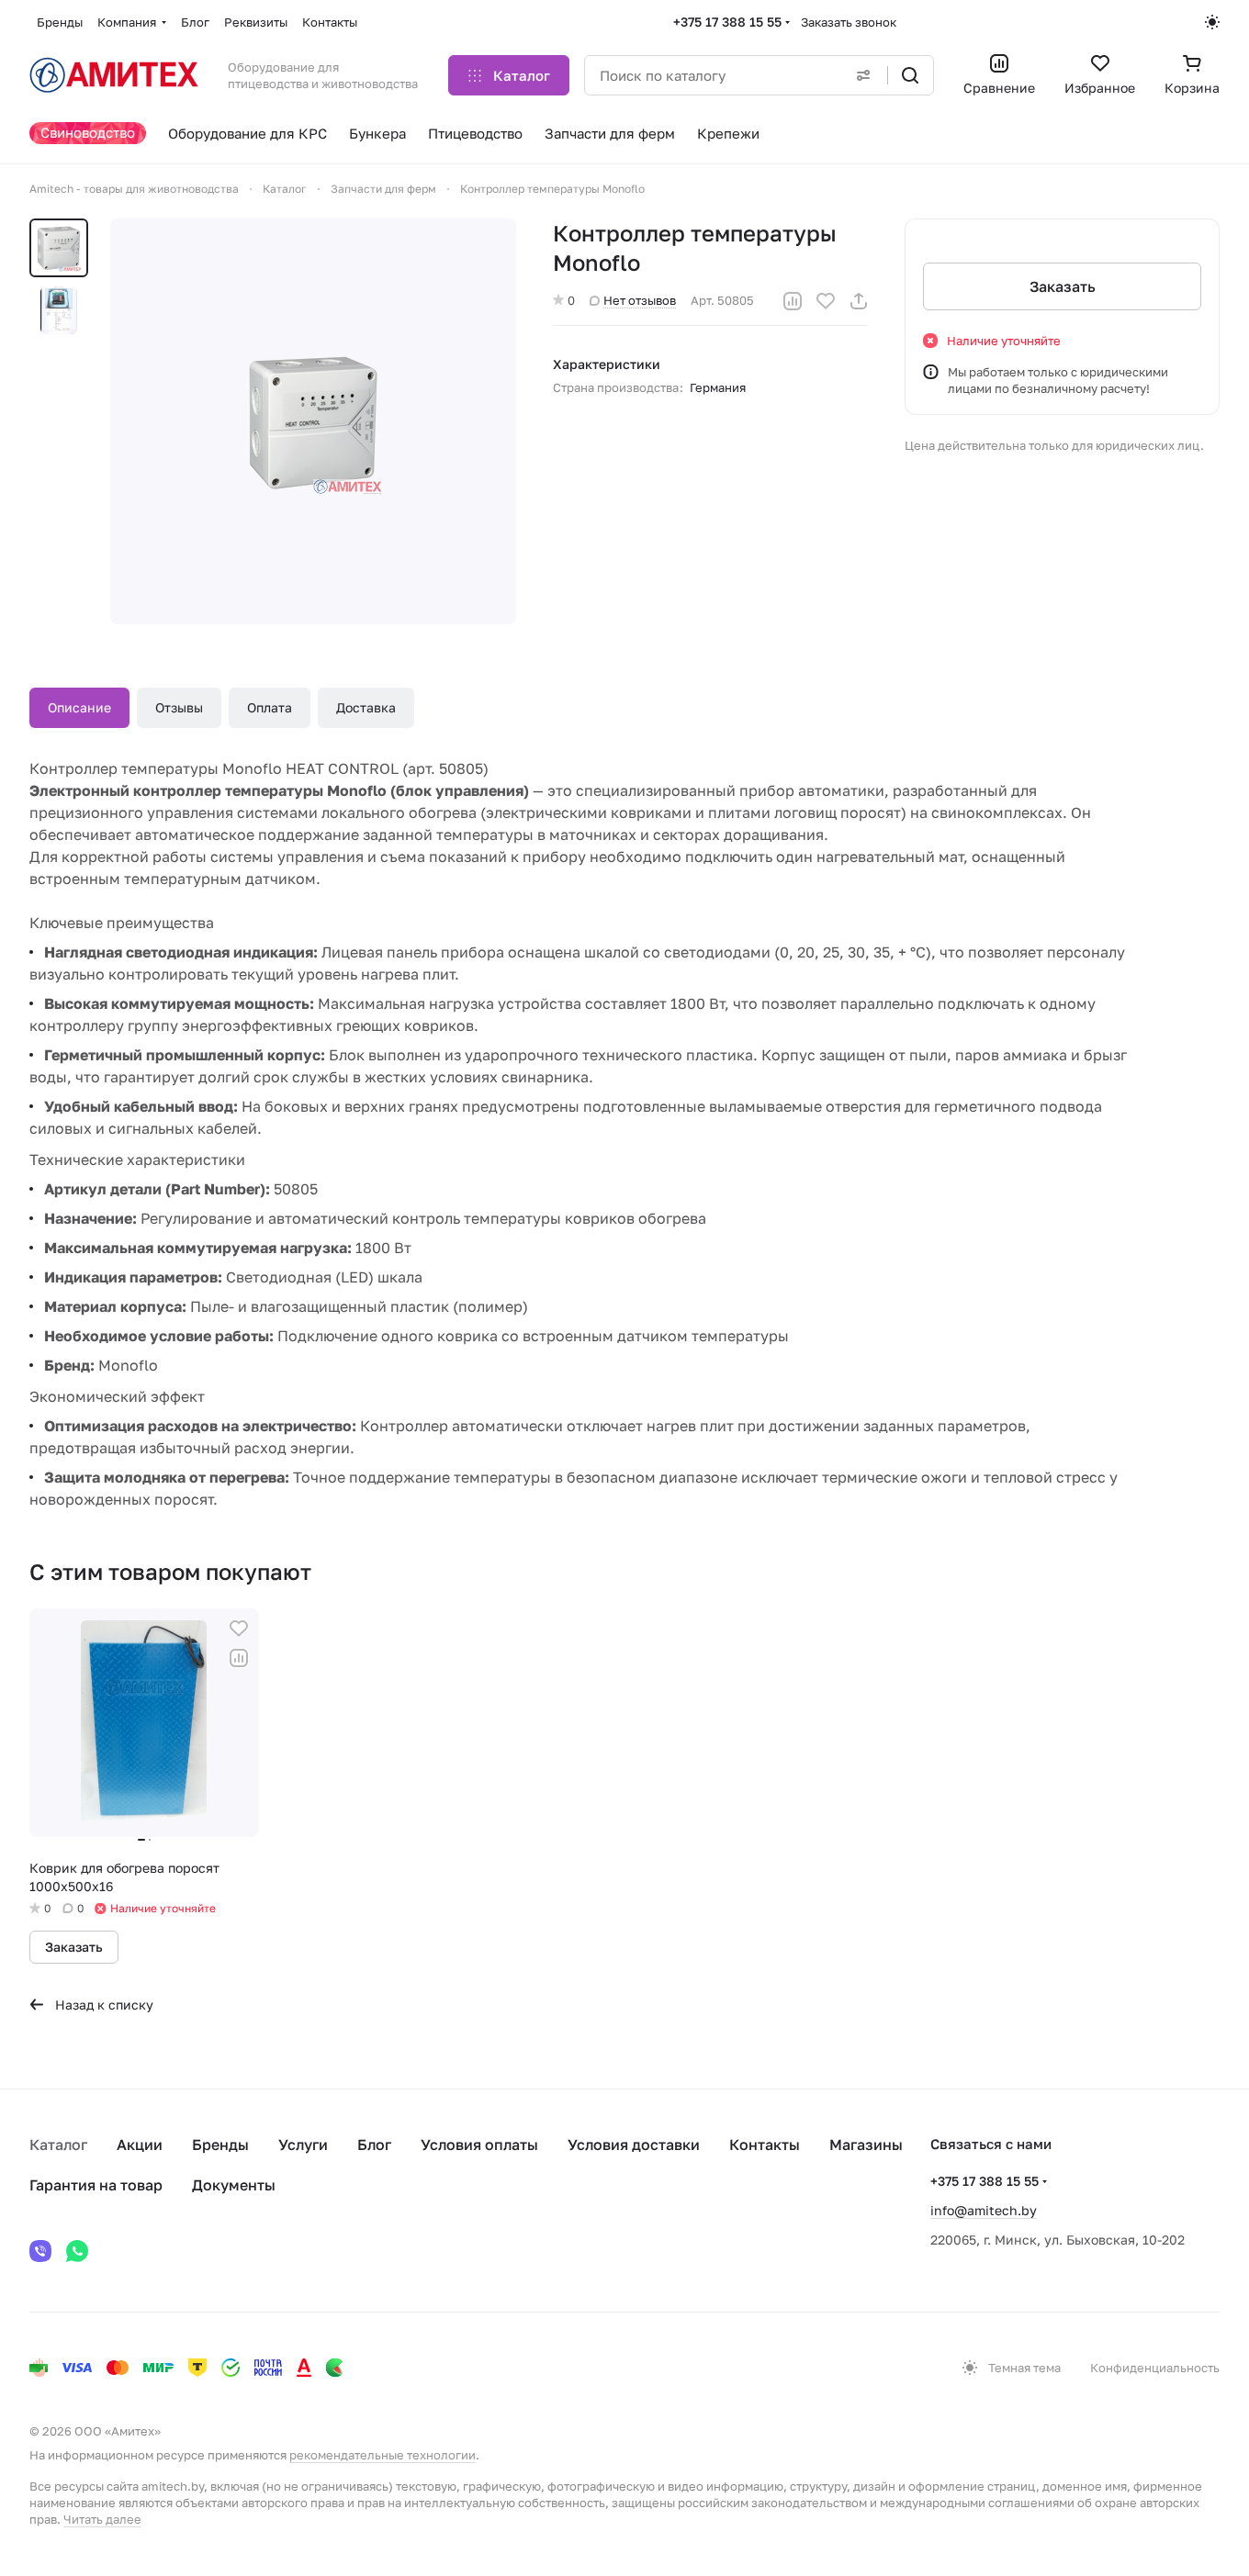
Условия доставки (634, 2145)
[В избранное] (826, 301)
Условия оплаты (479, 2145)
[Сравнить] (793, 301)
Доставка (366, 707)
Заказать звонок (849, 22)
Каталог (58, 2145)
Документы (234, 2185)
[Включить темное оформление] (1212, 22)
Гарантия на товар (96, 2185)
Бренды (220, 2145)
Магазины (866, 2145)
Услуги (303, 2145)
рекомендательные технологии (383, 2455)
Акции (140, 2145)
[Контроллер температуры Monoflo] (313, 421)
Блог (374, 2145)
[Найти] (910, 75)
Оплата (270, 707)
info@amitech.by (984, 2210)
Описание (79, 707)
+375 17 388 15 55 (727, 22)
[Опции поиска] (863, 75)
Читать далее (102, 2519)
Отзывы (179, 707)
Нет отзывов (640, 300)
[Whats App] (77, 2251)
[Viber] (40, 2251)
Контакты (765, 2145)
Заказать (1063, 286)
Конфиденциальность (1155, 2368)
